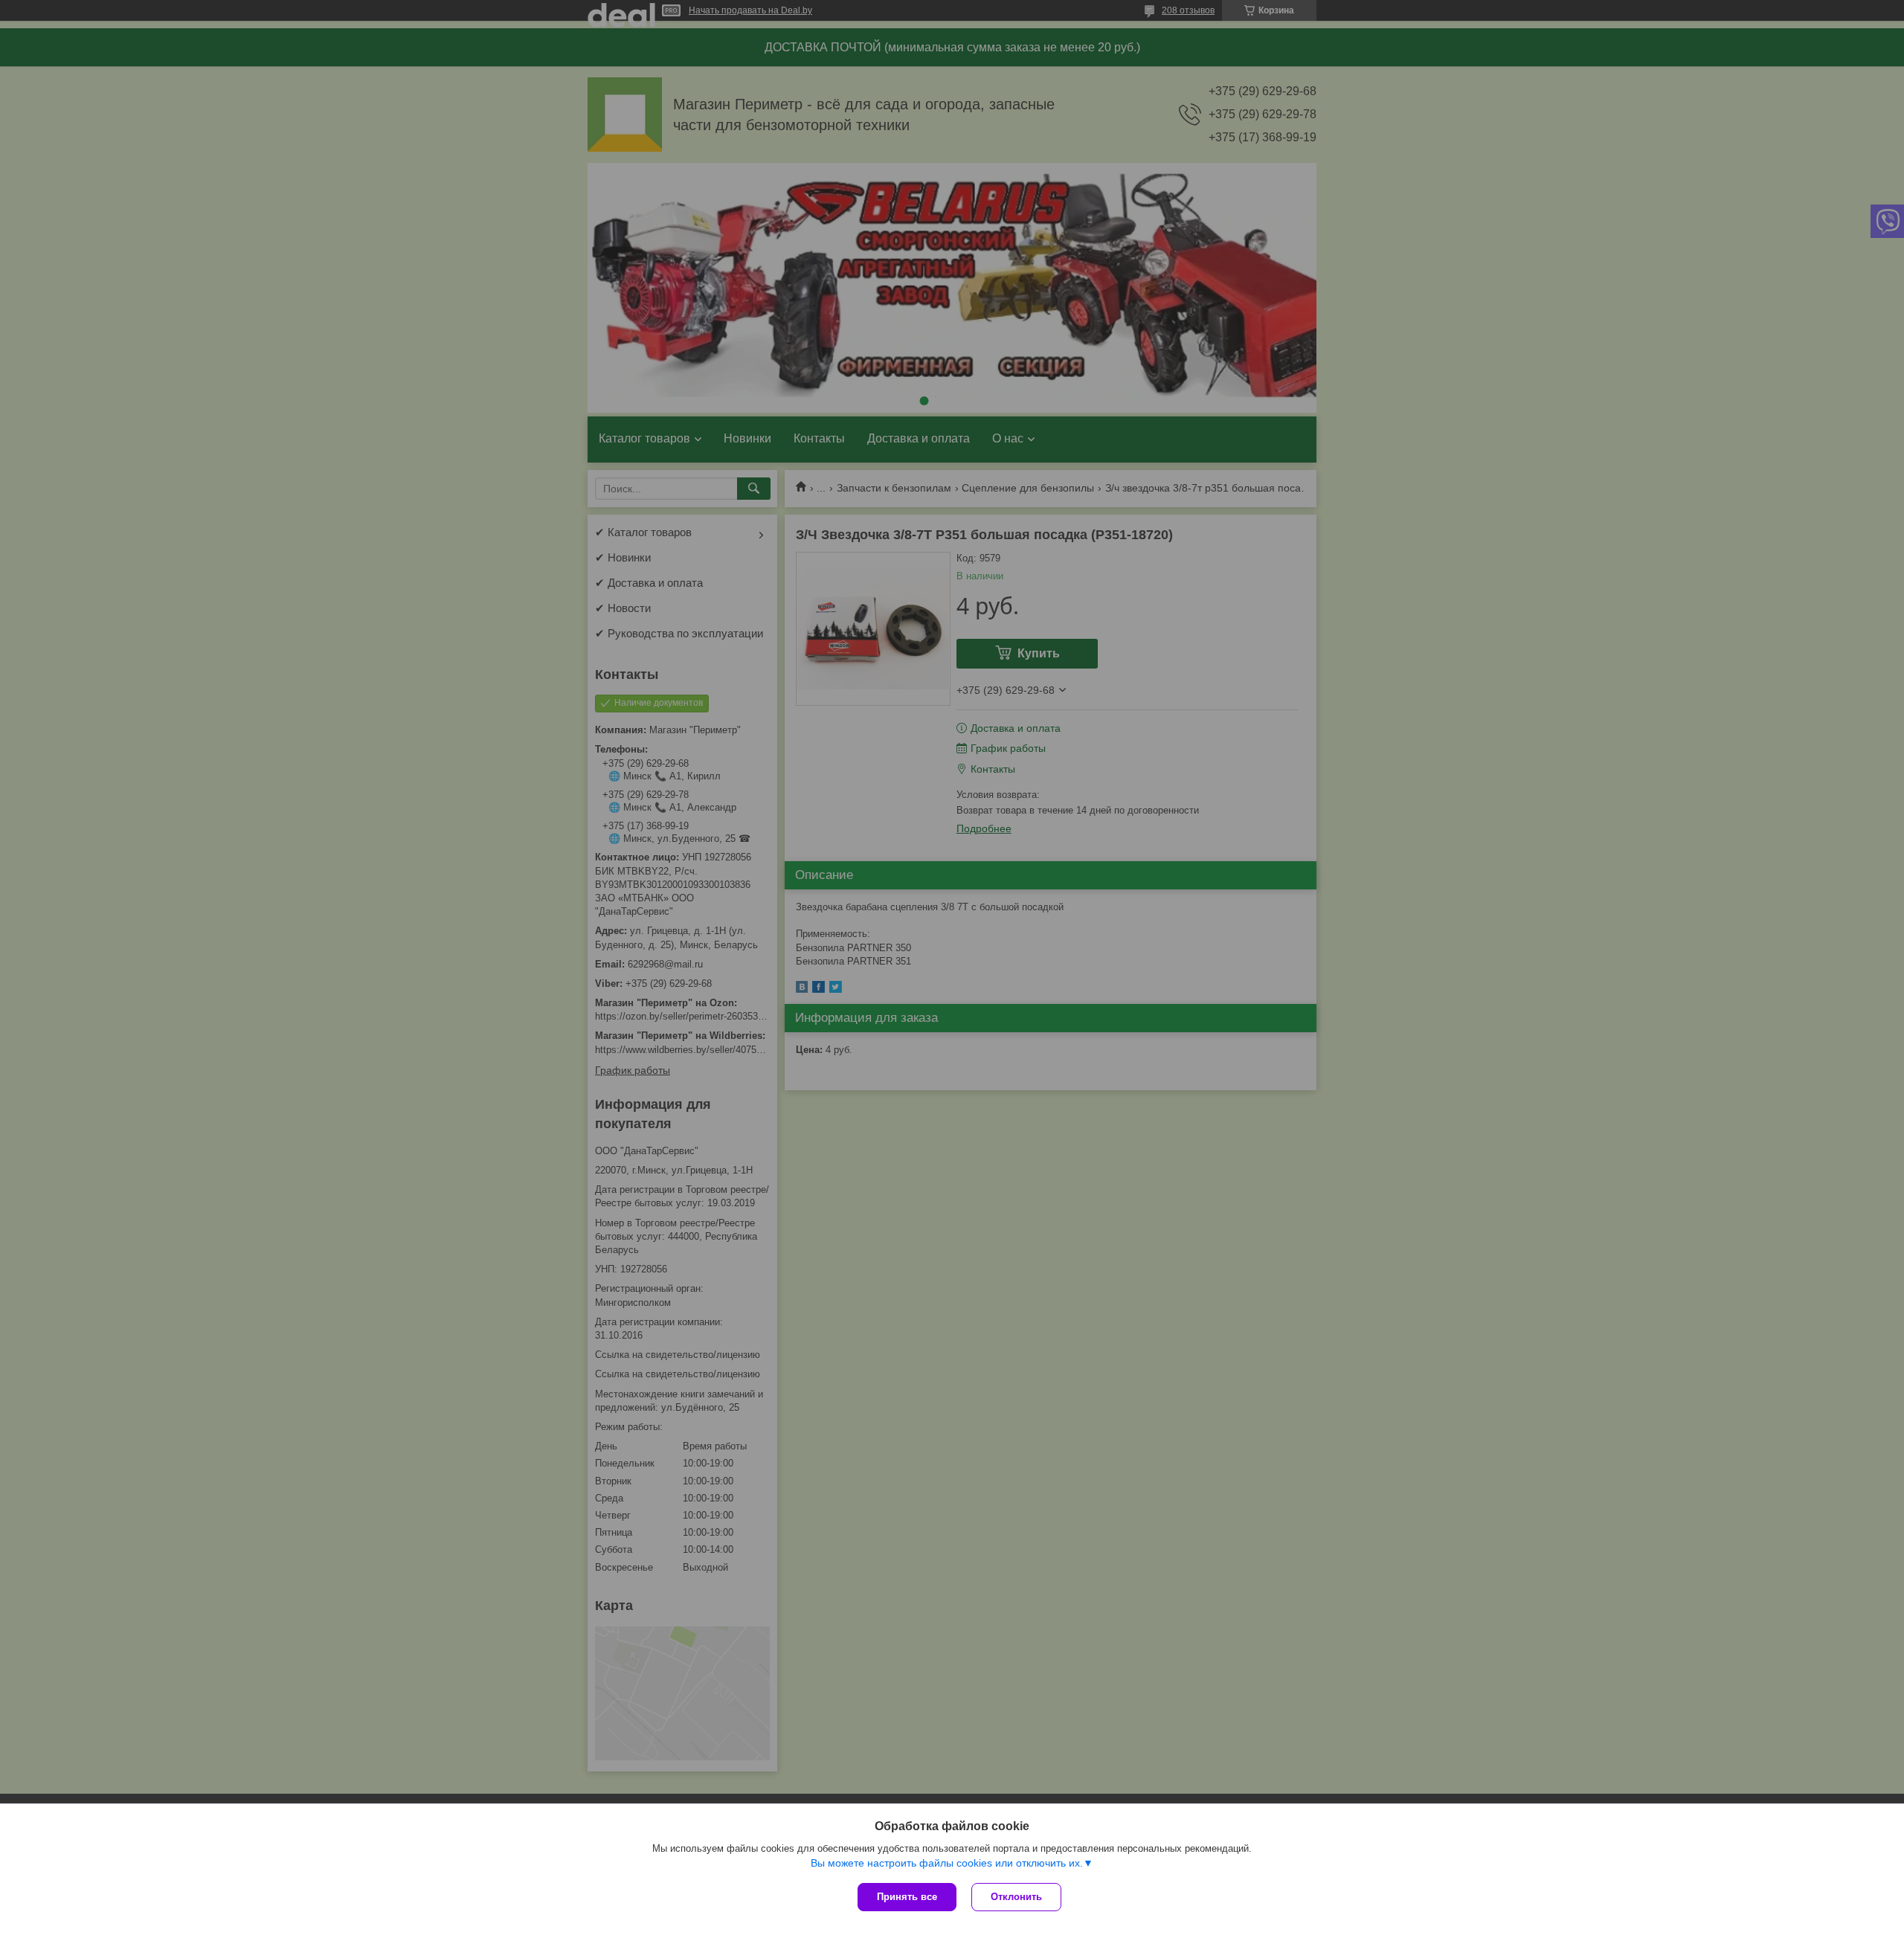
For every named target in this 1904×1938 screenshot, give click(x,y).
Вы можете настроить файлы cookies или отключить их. (947, 1863)
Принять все (907, 1897)
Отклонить (1016, 1897)
